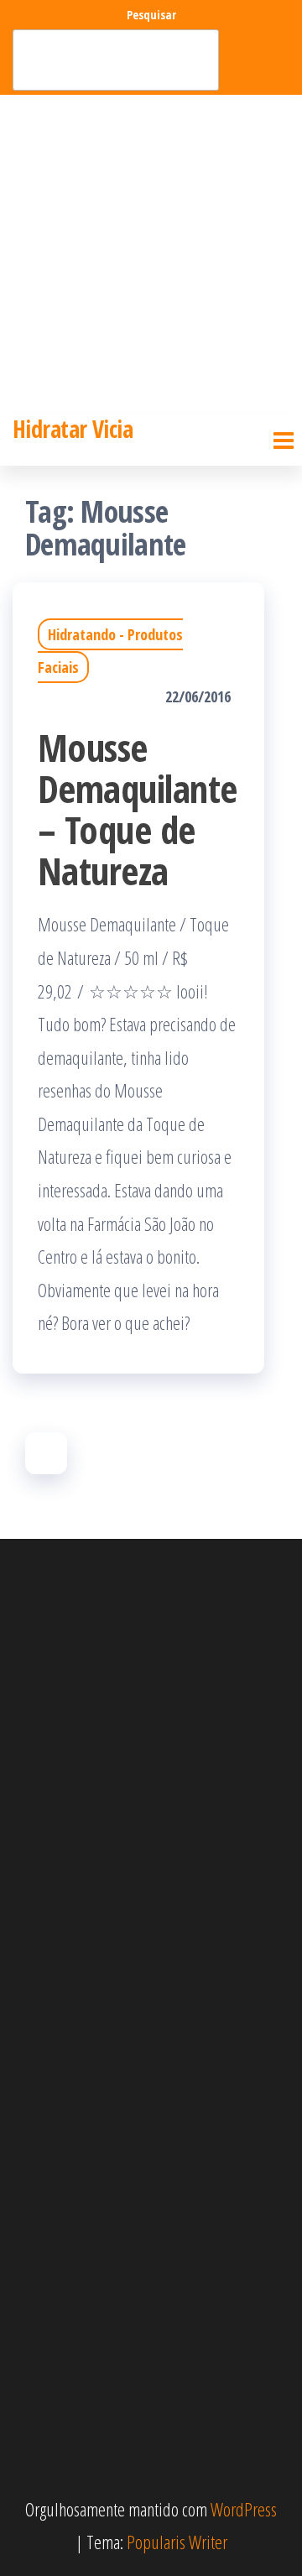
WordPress (244, 2509)
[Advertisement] (151, 254)
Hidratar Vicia (73, 429)
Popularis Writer (177, 2542)
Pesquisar (151, 15)
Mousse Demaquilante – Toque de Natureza (138, 809)
